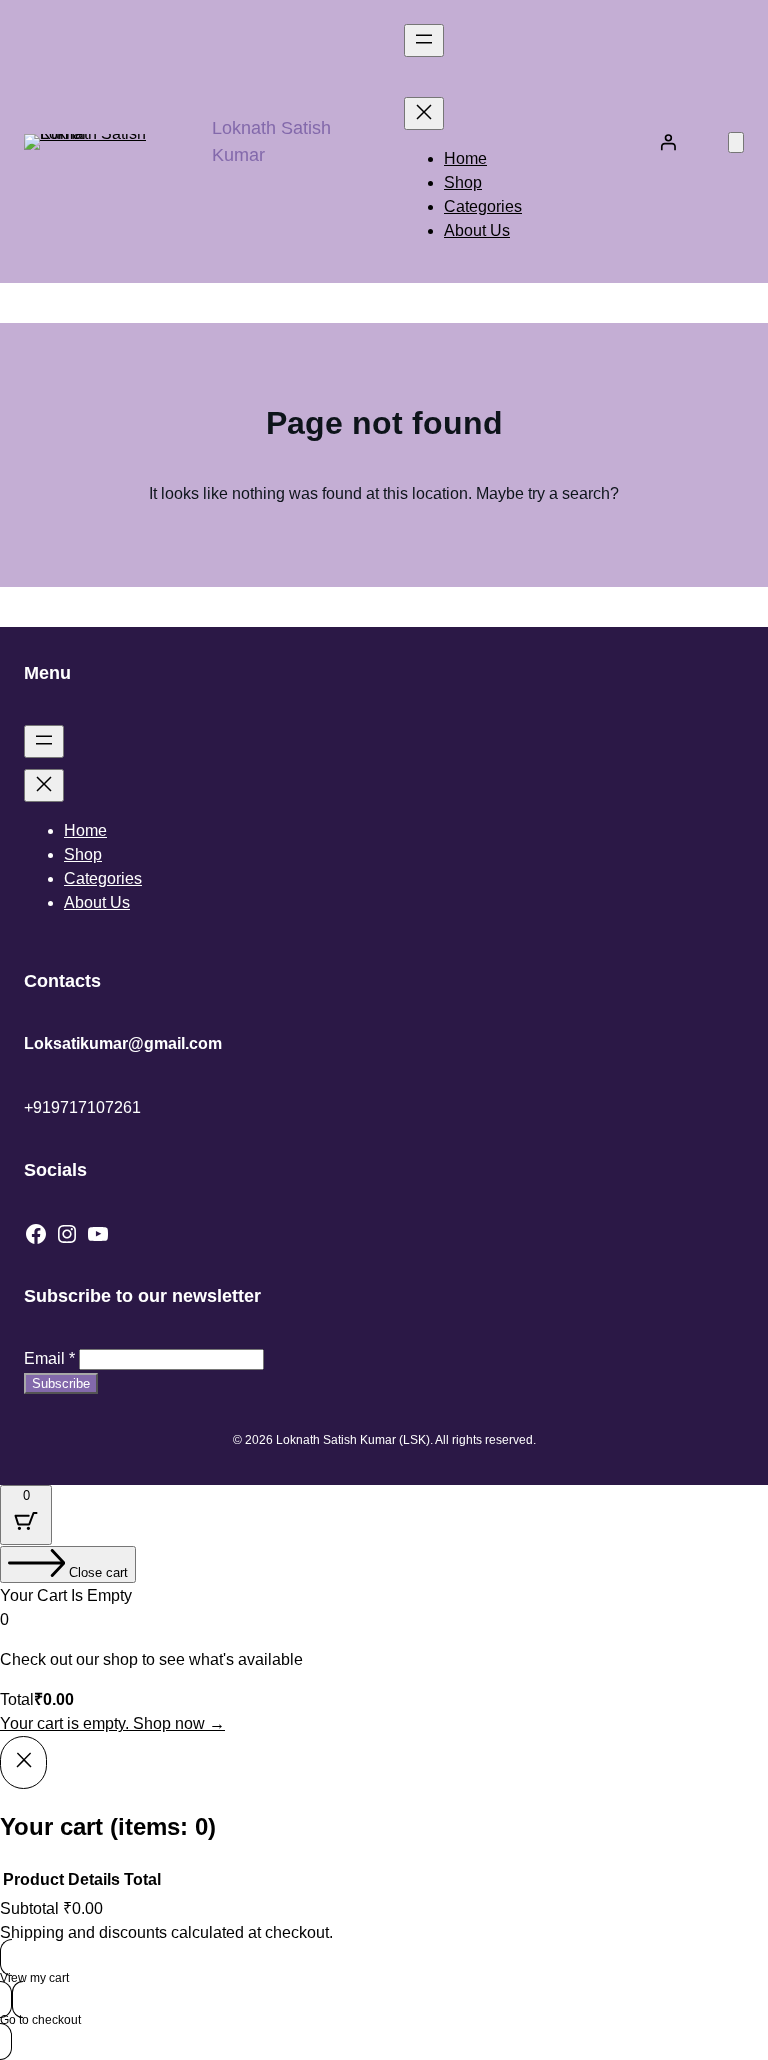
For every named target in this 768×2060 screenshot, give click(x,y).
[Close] (23, 1762)
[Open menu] (424, 40)
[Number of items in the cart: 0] (736, 142)
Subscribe (61, 1383)
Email (49, 1358)
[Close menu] (424, 113)
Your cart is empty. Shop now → (112, 1723)
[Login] (668, 142)
